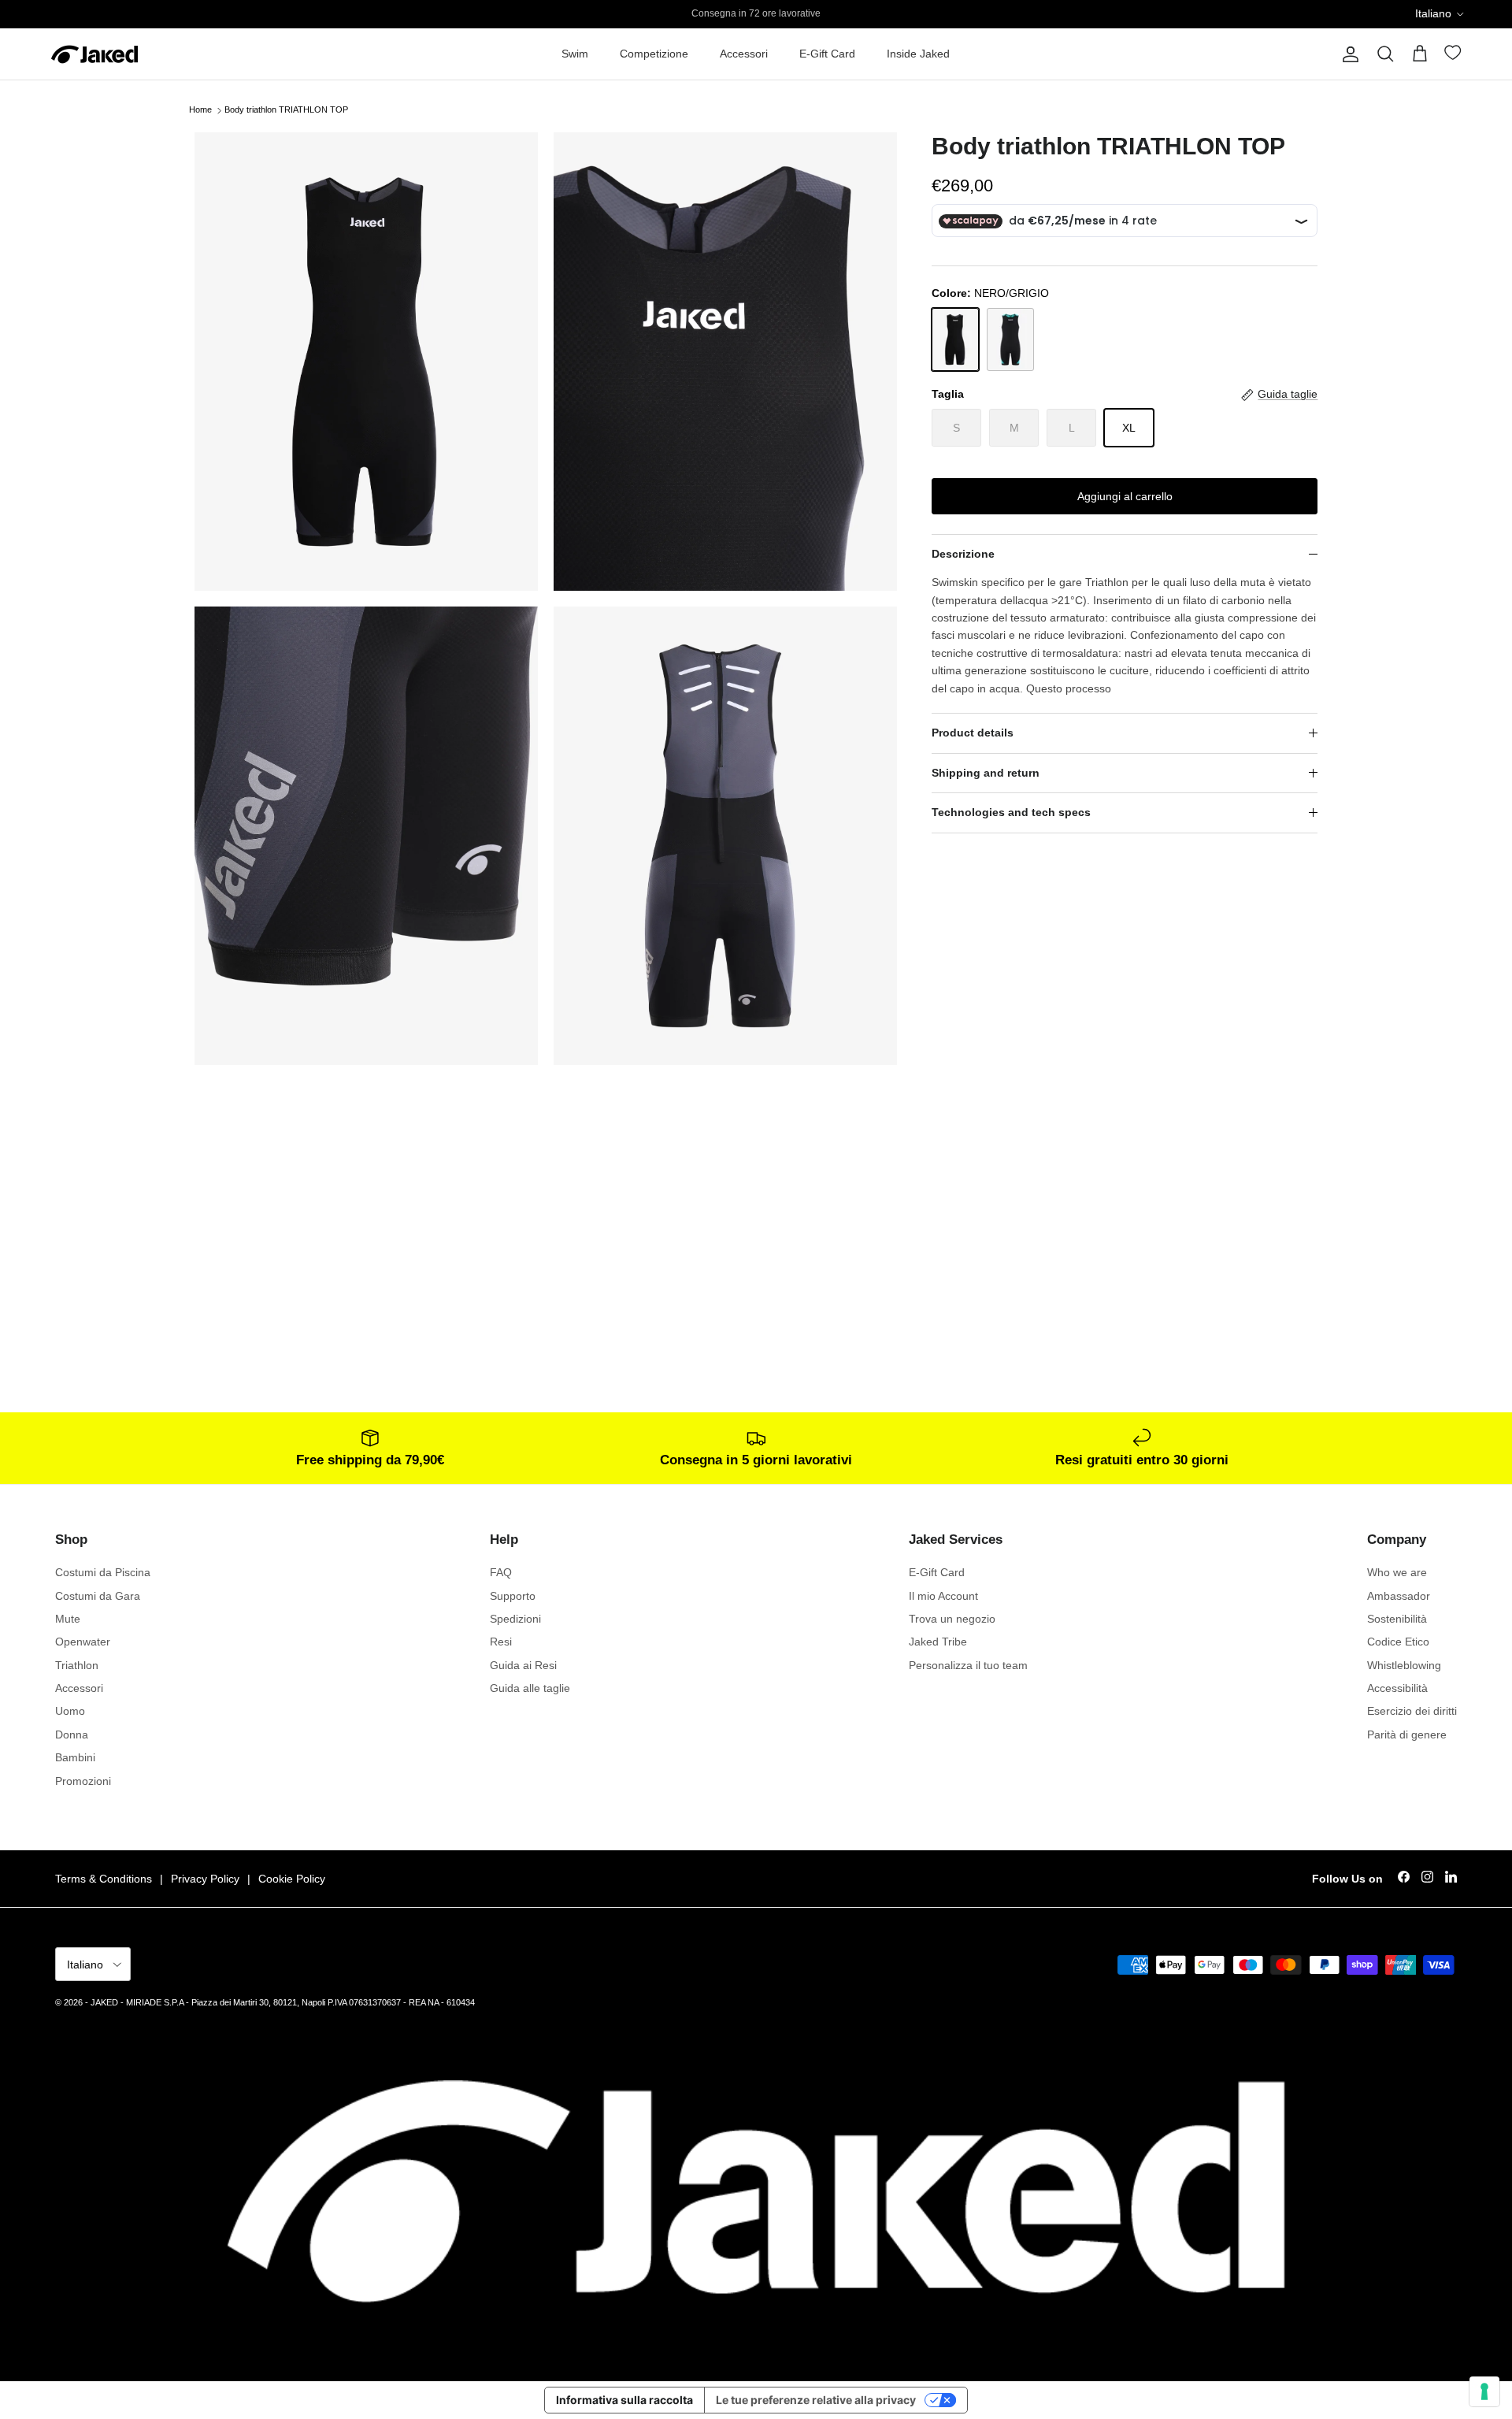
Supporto (513, 1596)
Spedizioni (515, 1619)
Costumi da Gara (98, 1596)
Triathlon (77, 1665)
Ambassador (1399, 1596)
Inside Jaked (918, 54)
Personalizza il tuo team (968, 1665)
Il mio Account (943, 1596)
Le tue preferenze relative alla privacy (816, 2400)
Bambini (75, 1757)
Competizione (654, 54)
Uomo (70, 1711)
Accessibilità (1397, 1688)
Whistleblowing (1404, 1665)
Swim (575, 54)
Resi (501, 1642)
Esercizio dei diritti (1412, 1711)
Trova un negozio (952, 1619)
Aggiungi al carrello (1125, 496)
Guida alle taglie (530, 1688)
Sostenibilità (1397, 1619)
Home (200, 110)
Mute (68, 1619)
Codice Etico (1398, 1642)
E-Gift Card (827, 54)
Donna (72, 1734)
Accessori (744, 54)
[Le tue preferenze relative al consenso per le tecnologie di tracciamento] (1484, 2391)
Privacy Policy (205, 1879)
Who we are (1397, 1572)
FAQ (501, 1572)
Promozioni (83, 1781)
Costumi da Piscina (103, 1572)
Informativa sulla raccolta (624, 2400)
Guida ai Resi (523, 1665)
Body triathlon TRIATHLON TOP (286, 110)
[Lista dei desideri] (1455, 56)
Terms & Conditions (104, 1879)
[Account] (1347, 54)
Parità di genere (1407, 1734)
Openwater (83, 1642)
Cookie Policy (292, 1879)
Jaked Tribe (938, 1642)
